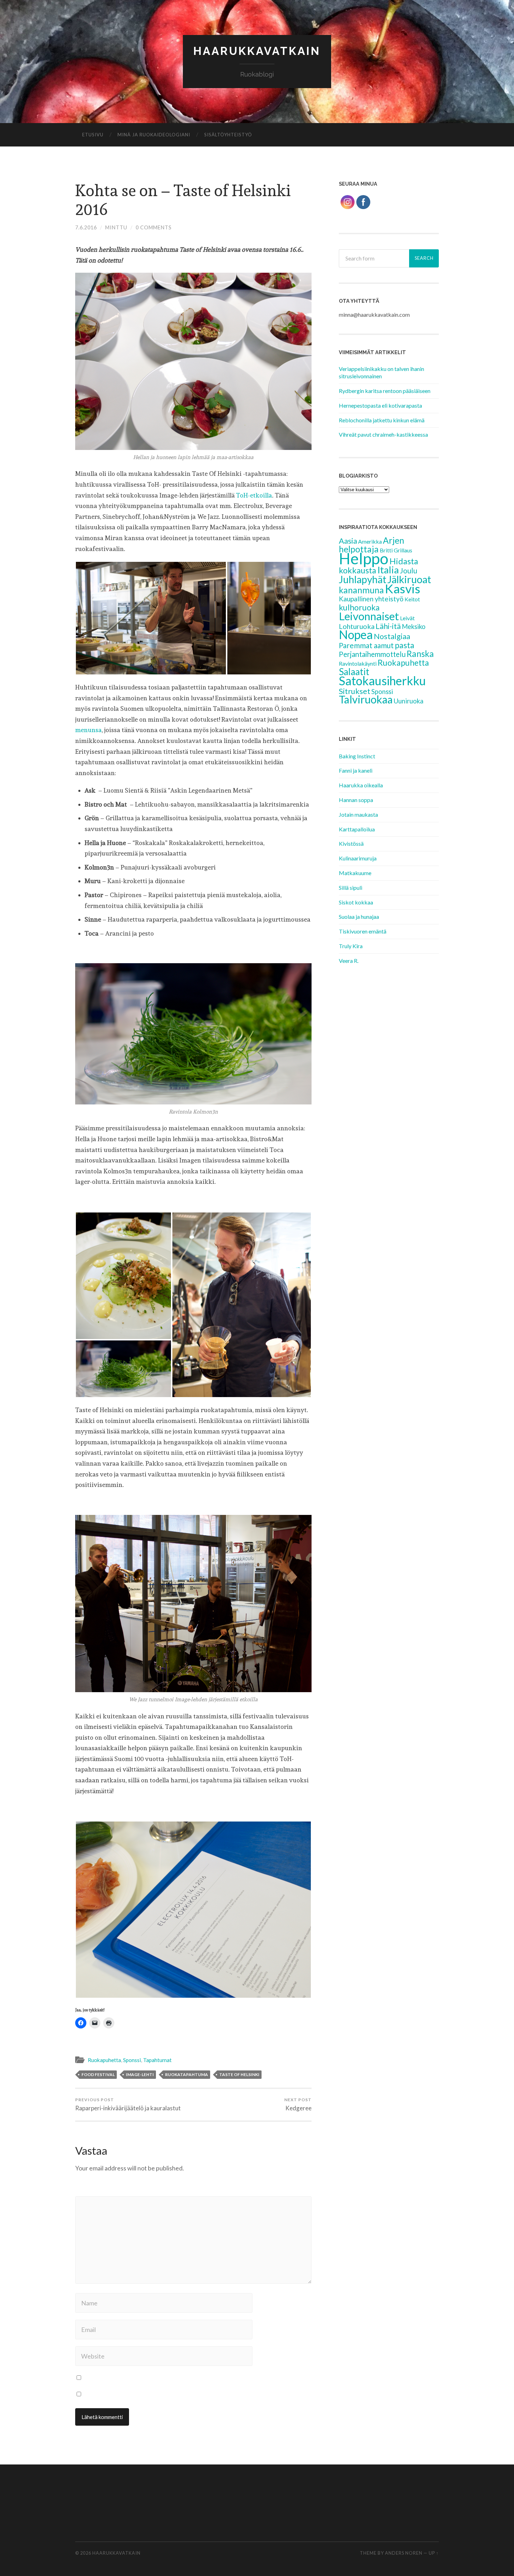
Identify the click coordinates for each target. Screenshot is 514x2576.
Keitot (412, 599)
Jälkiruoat (409, 579)
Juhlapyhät (363, 579)
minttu (116, 227)
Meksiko (414, 627)
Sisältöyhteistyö (228, 135)
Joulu (409, 571)
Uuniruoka (409, 701)
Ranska (420, 654)
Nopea (356, 635)
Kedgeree (298, 2104)
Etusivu (93, 135)
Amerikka (370, 541)
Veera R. (349, 961)
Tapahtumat (157, 2060)
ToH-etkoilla (254, 495)
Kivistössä (351, 843)
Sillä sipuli (351, 888)
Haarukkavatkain (257, 51)
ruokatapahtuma (187, 2074)
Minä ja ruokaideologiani (154, 135)
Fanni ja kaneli (356, 770)
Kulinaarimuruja (358, 858)
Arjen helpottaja (372, 545)
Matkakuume (355, 873)
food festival (98, 2074)
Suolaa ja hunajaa (359, 917)
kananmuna (361, 590)
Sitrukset (355, 691)
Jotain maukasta (358, 814)
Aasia (348, 541)
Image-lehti (140, 2074)
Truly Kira (351, 946)
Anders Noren (404, 2553)
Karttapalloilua (357, 829)
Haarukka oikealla (361, 785)
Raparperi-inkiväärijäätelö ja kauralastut (128, 2104)
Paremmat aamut (366, 645)
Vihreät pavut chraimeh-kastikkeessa (383, 434)
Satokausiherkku (382, 681)
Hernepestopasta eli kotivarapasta (380, 405)
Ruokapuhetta (104, 2060)
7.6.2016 (86, 227)
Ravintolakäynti (358, 663)
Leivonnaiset (369, 616)
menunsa (88, 730)
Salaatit (354, 672)
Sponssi (132, 2060)
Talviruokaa (366, 699)
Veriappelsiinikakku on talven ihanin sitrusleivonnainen (381, 372)
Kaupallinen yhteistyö (371, 599)
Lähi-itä (388, 626)
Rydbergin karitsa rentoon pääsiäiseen (385, 391)
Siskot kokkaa (356, 902)
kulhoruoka (359, 607)
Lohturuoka (357, 626)
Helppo (364, 558)
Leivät (407, 618)
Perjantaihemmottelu (372, 654)
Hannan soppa (356, 800)
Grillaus (403, 550)
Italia (388, 570)
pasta (405, 645)
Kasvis (403, 589)
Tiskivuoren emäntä (363, 931)
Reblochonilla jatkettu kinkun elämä (382, 420)
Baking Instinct (357, 756)
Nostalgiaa (392, 636)
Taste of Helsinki (239, 2074)
